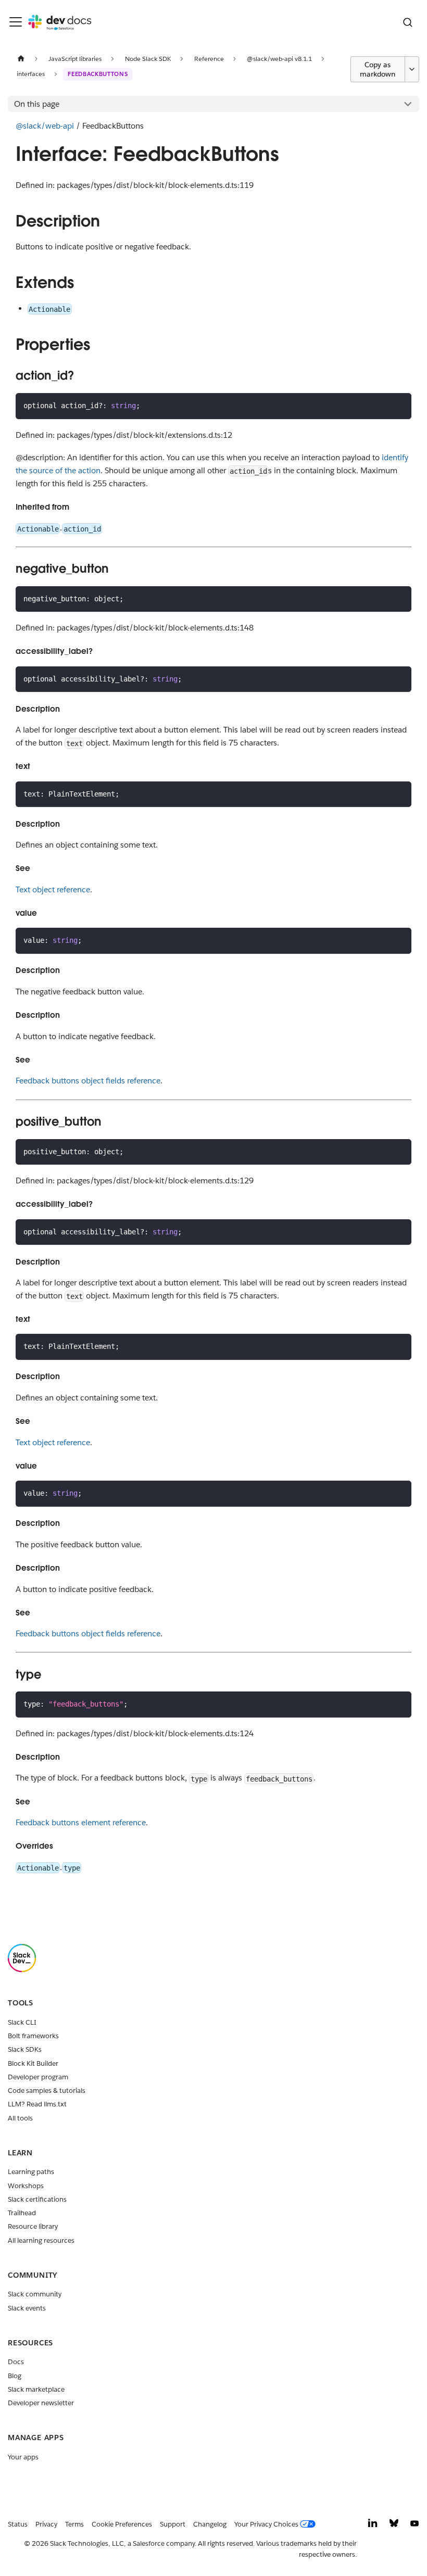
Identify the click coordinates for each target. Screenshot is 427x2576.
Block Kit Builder (33, 2063)
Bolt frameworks (33, 2036)
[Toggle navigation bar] (16, 22)
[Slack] (22, 1970)
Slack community (35, 2294)
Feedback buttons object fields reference (88, 1081)
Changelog (210, 2524)
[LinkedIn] (373, 2526)
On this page (37, 104)
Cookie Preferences (122, 2524)
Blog (15, 2376)
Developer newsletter (41, 2403)
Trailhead (22, 2213)
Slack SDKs (25, 2049)
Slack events (27, 2308)
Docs (16, 2362)
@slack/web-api (45, 126)
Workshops (26, 2186)
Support (173, 2524)
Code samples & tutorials (47, 2091)
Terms (74, 2524)
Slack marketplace (36, 2389)
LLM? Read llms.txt (37, 2104)
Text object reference (53, 889)
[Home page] (21, 59)
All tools (20, 2118)
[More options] (412, 69)
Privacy (46, 2524)
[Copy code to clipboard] (400, 405)
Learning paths (31, 2172)
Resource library (33, 2226)
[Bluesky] (394, 2526)
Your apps (23, 2457)
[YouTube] (415, 2526)
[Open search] (407, 22)
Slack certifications (37, 2199)
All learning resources (41, 2240)
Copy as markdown (378, 69)
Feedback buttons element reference (81, 1822)
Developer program (38, 2077)
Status (18, 2524)
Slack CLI (22, 2022)
